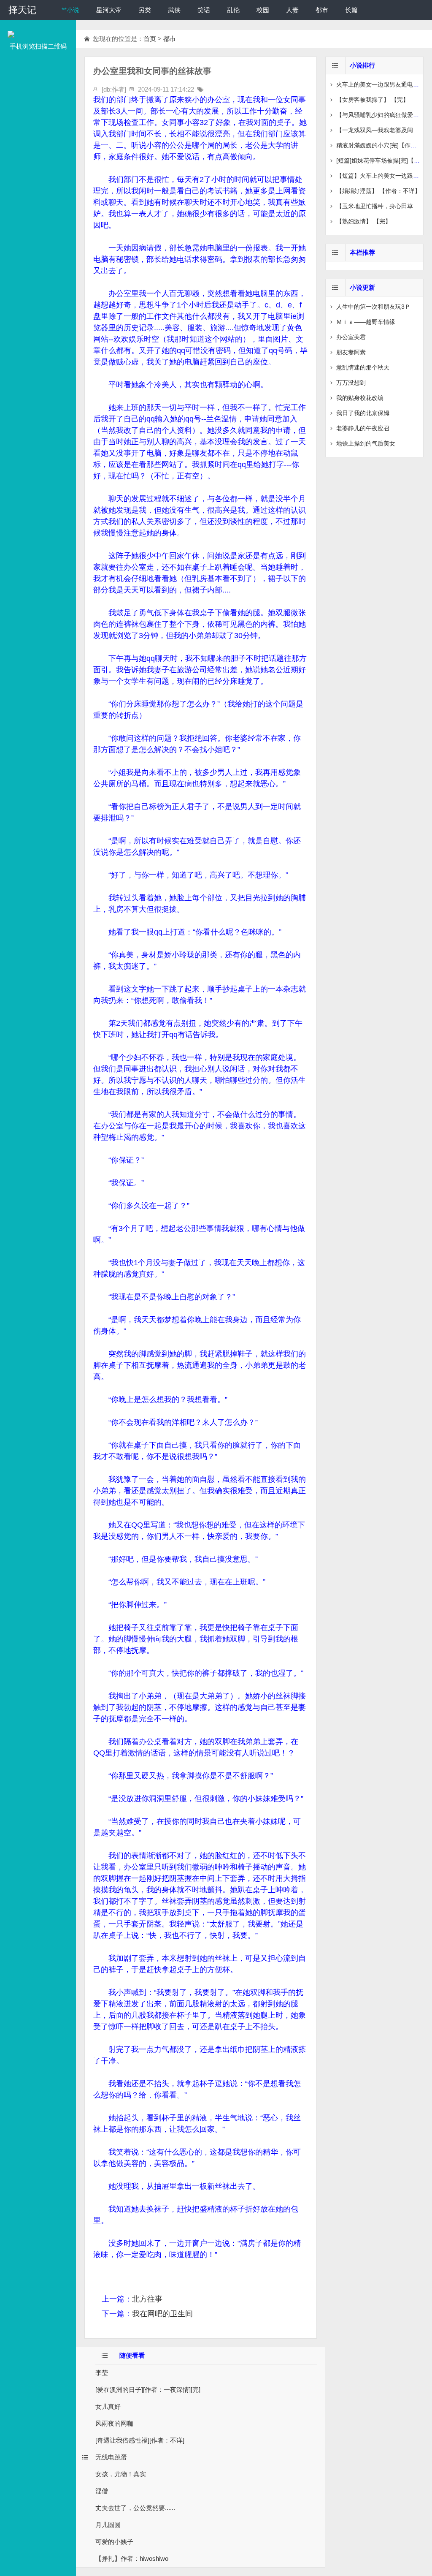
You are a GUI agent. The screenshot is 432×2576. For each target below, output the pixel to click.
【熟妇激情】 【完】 (364, 221)
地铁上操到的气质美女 (366, 443)
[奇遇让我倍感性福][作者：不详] (140, 2440)
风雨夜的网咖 (114, 2423)
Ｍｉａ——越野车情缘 (366, 322)
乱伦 (233, 10)
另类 (145, 10)
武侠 (174, 10)
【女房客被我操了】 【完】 (373, 100)
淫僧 (102, 2491)
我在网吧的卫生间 (162, 2314)
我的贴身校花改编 (360, 398)
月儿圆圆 (108, 2525)
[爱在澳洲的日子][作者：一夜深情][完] (148, 2390)
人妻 (292, 10)
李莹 (102, 2373)
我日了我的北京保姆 (363, 413)
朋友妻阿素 (351, 352)
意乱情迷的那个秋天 (363, 367)
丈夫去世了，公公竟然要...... (135, 2508)
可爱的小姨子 (114, 2542)
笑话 (204, 10)
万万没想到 (351, 383)
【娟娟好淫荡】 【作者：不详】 (378, 191)
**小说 (70, 10)
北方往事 (147, 2299)
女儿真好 (108, 2406)
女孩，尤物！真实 (121, 2474)
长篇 (351, 10)
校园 (263, 10)
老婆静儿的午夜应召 (363, 428)
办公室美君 (351, 337)
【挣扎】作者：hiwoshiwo (132, 2558)
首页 (150, 39)
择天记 (22, 10)
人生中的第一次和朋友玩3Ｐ (373, 307)
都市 (322, 10)
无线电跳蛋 (111, 2457)
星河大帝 (109, 10)
